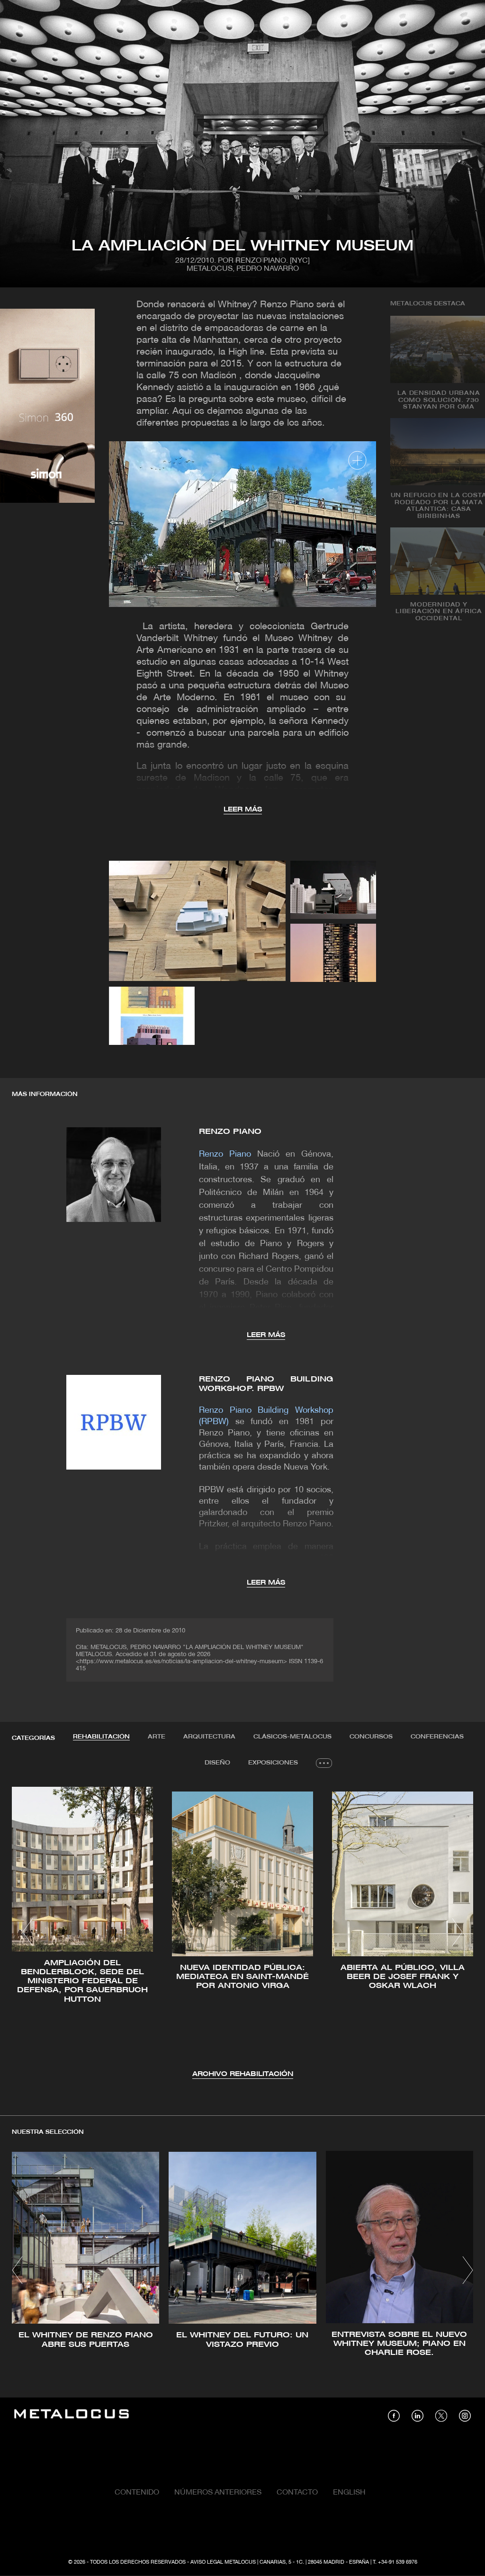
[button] (28, 1932)
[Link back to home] (72, 2415)
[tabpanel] (242, 1933)
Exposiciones (273, 1763)
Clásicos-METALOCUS (292, 1737)
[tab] (101, 1737)
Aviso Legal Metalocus (223, 2562)
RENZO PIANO (230, 1132)
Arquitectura (209, 1737)
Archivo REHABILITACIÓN (243, 2074)
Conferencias (437, 1737)
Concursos (371, 1737)
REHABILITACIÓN (101, 1737)
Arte (157, 1737)
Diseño (217, 1763)
